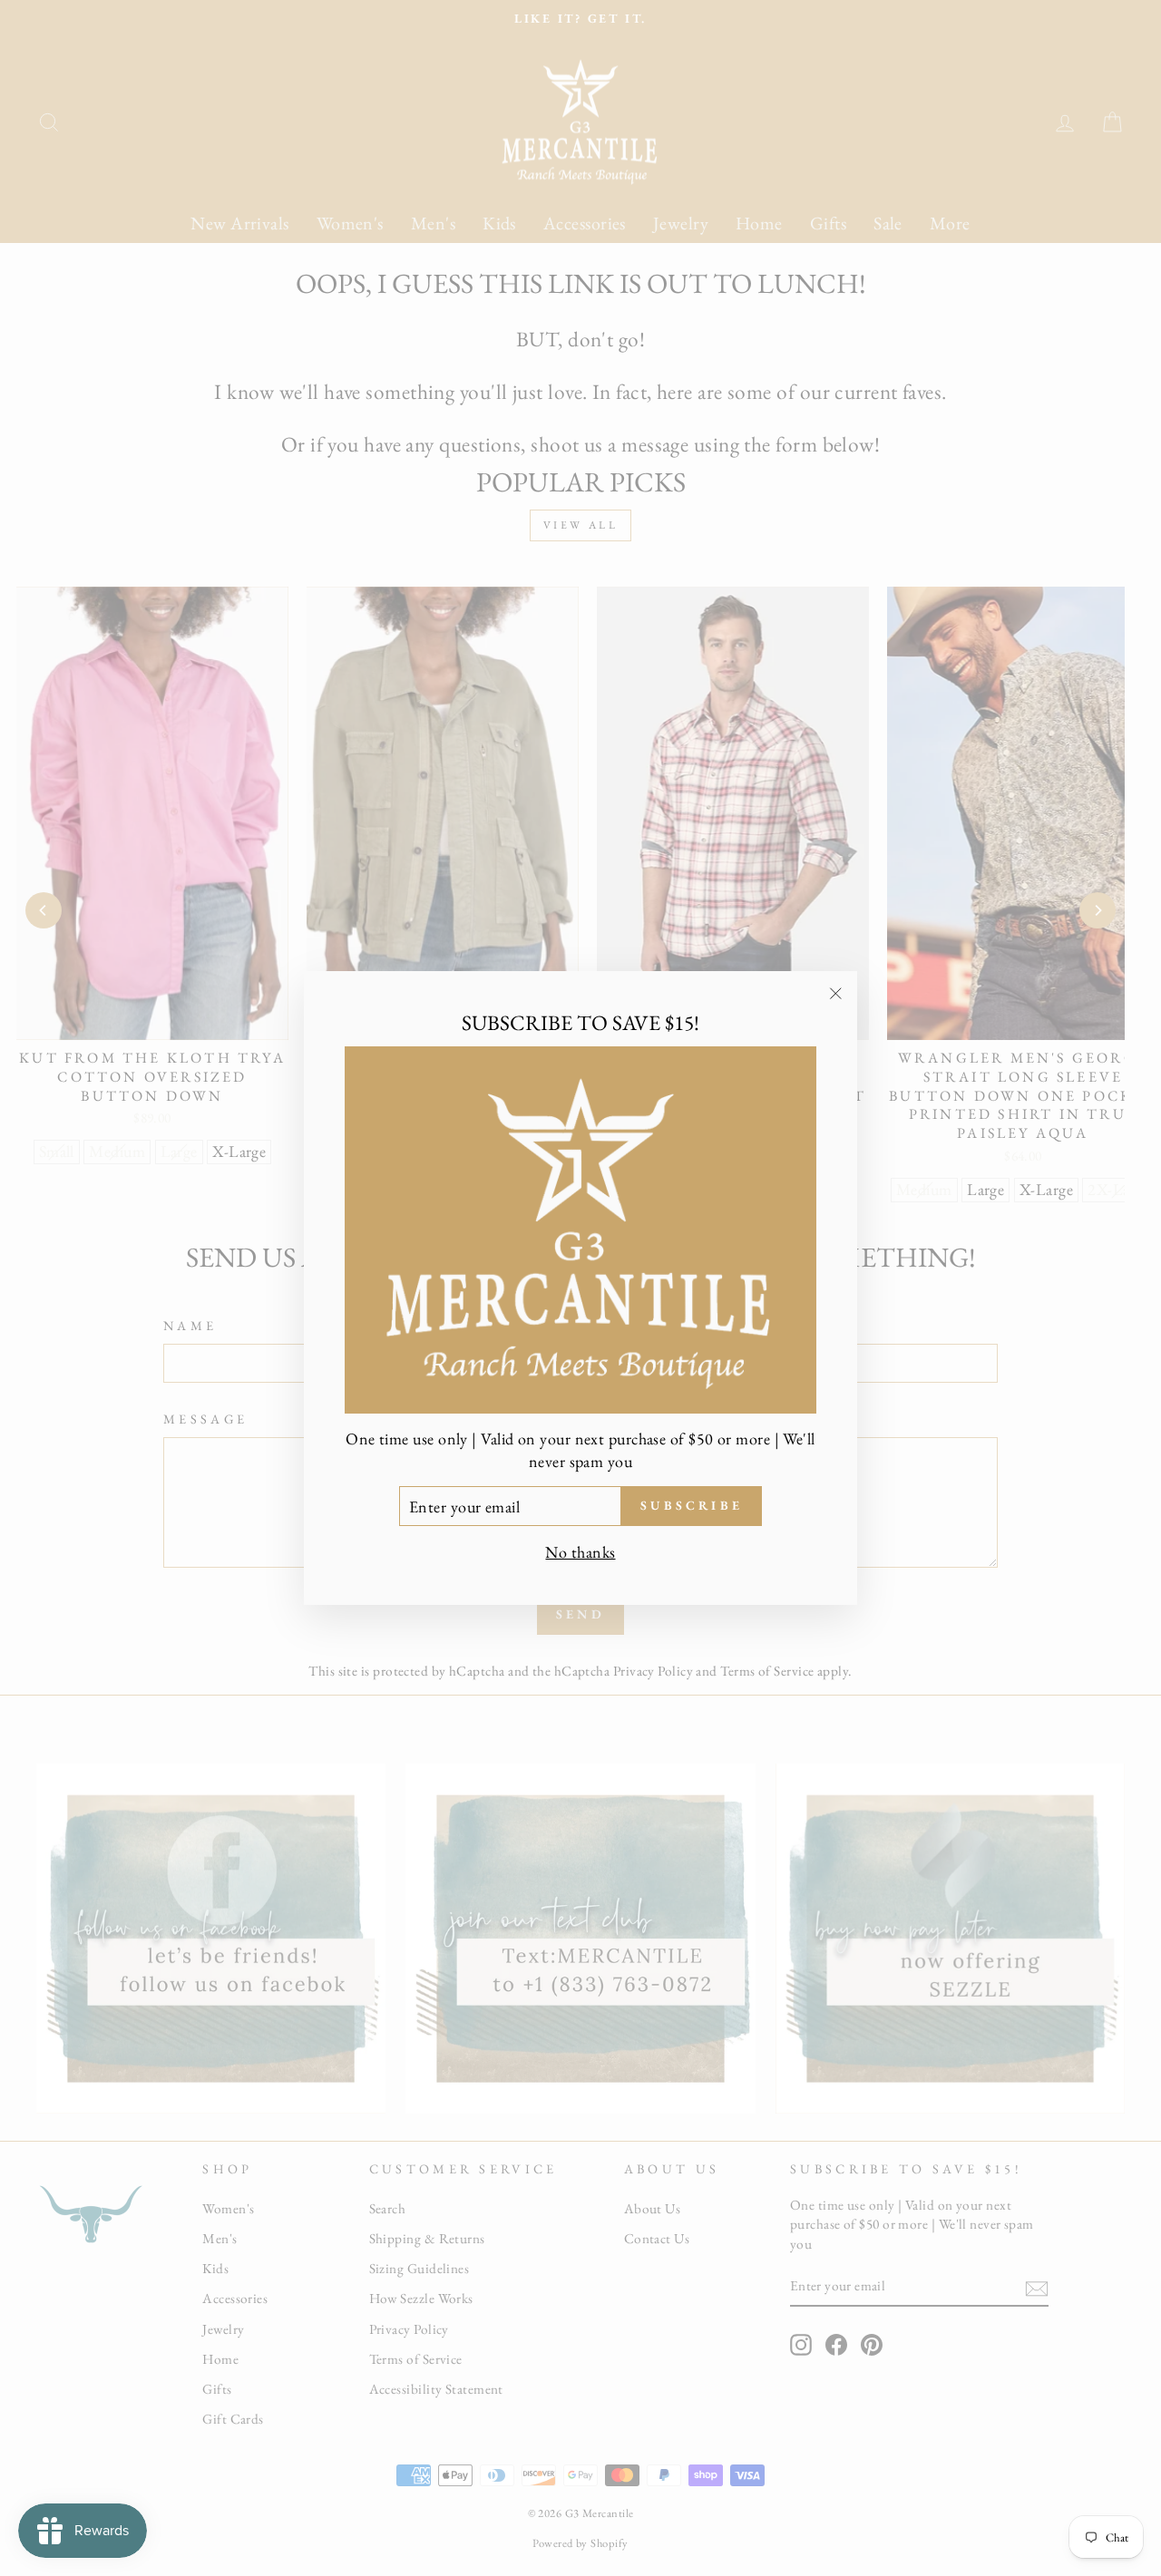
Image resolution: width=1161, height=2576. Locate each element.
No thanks (580, 1552)
